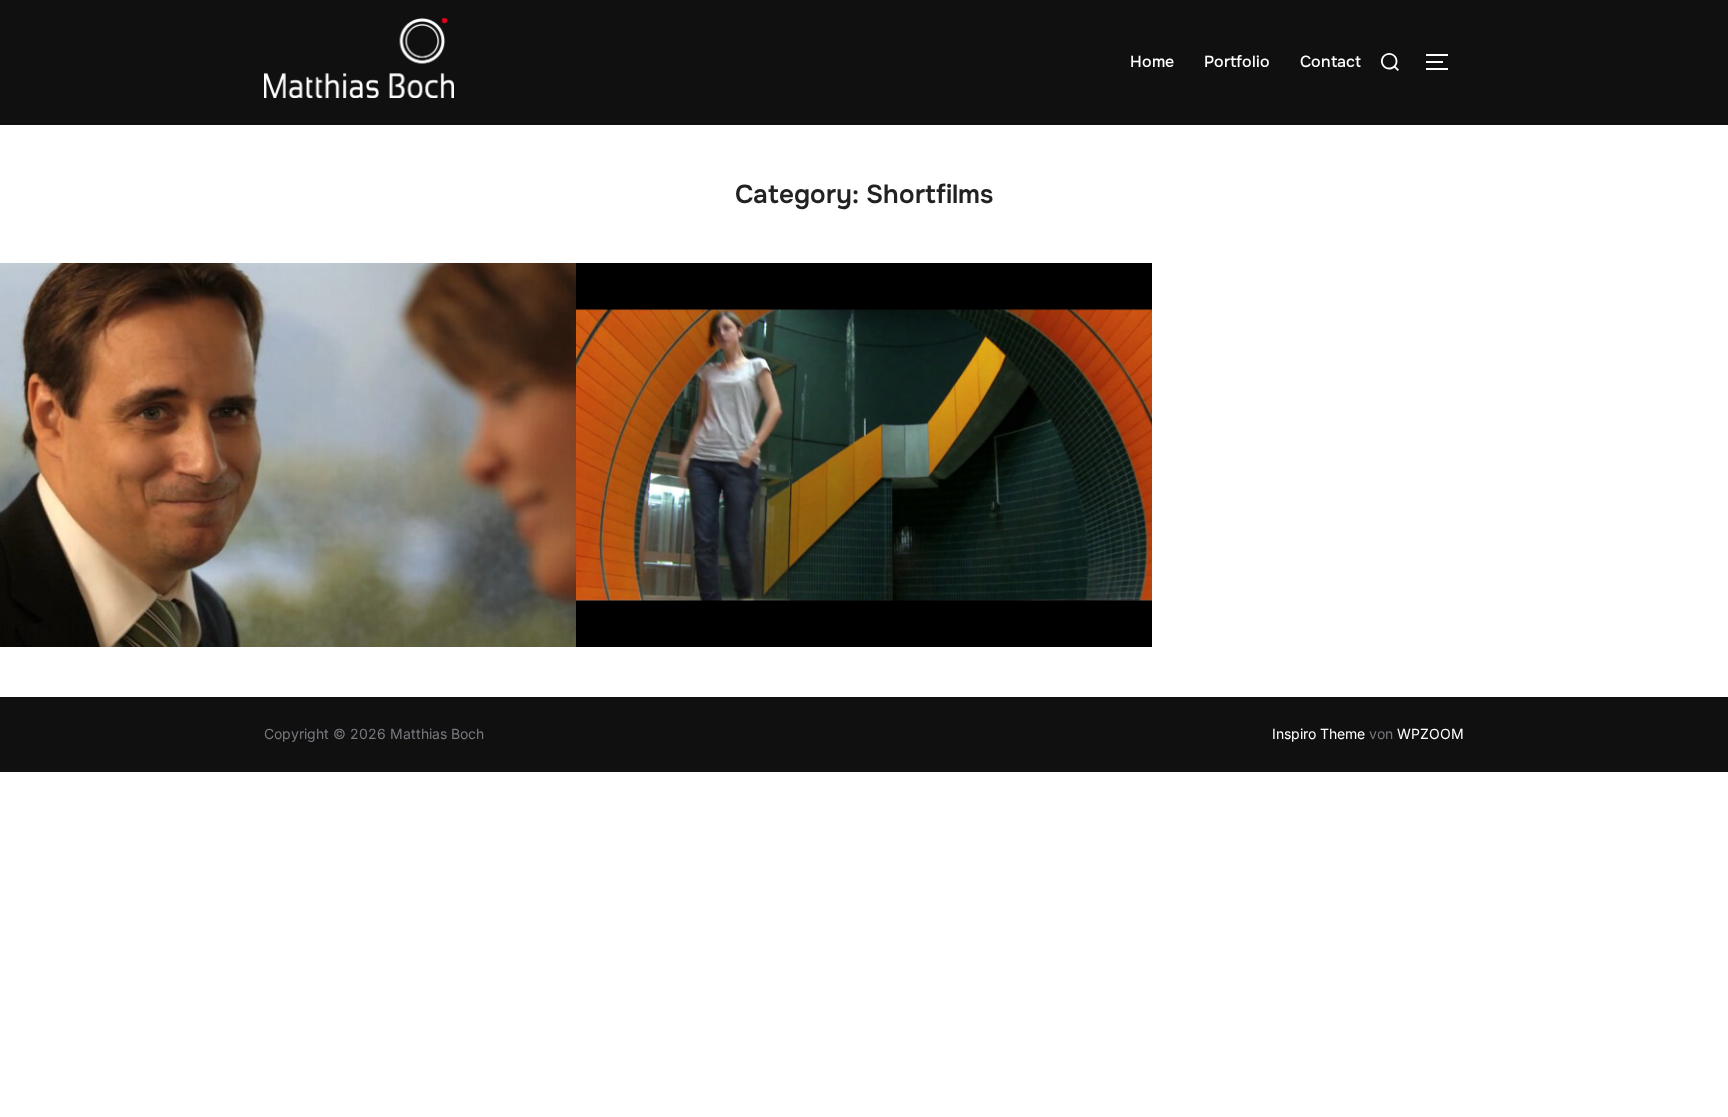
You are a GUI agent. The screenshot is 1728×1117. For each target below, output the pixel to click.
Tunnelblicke (864, 455)
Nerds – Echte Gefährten (288, 455)
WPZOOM (1430, 733)
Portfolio (1237, 61)
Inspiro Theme (1318, 733)
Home (1152, 61)
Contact (1330, 61)
